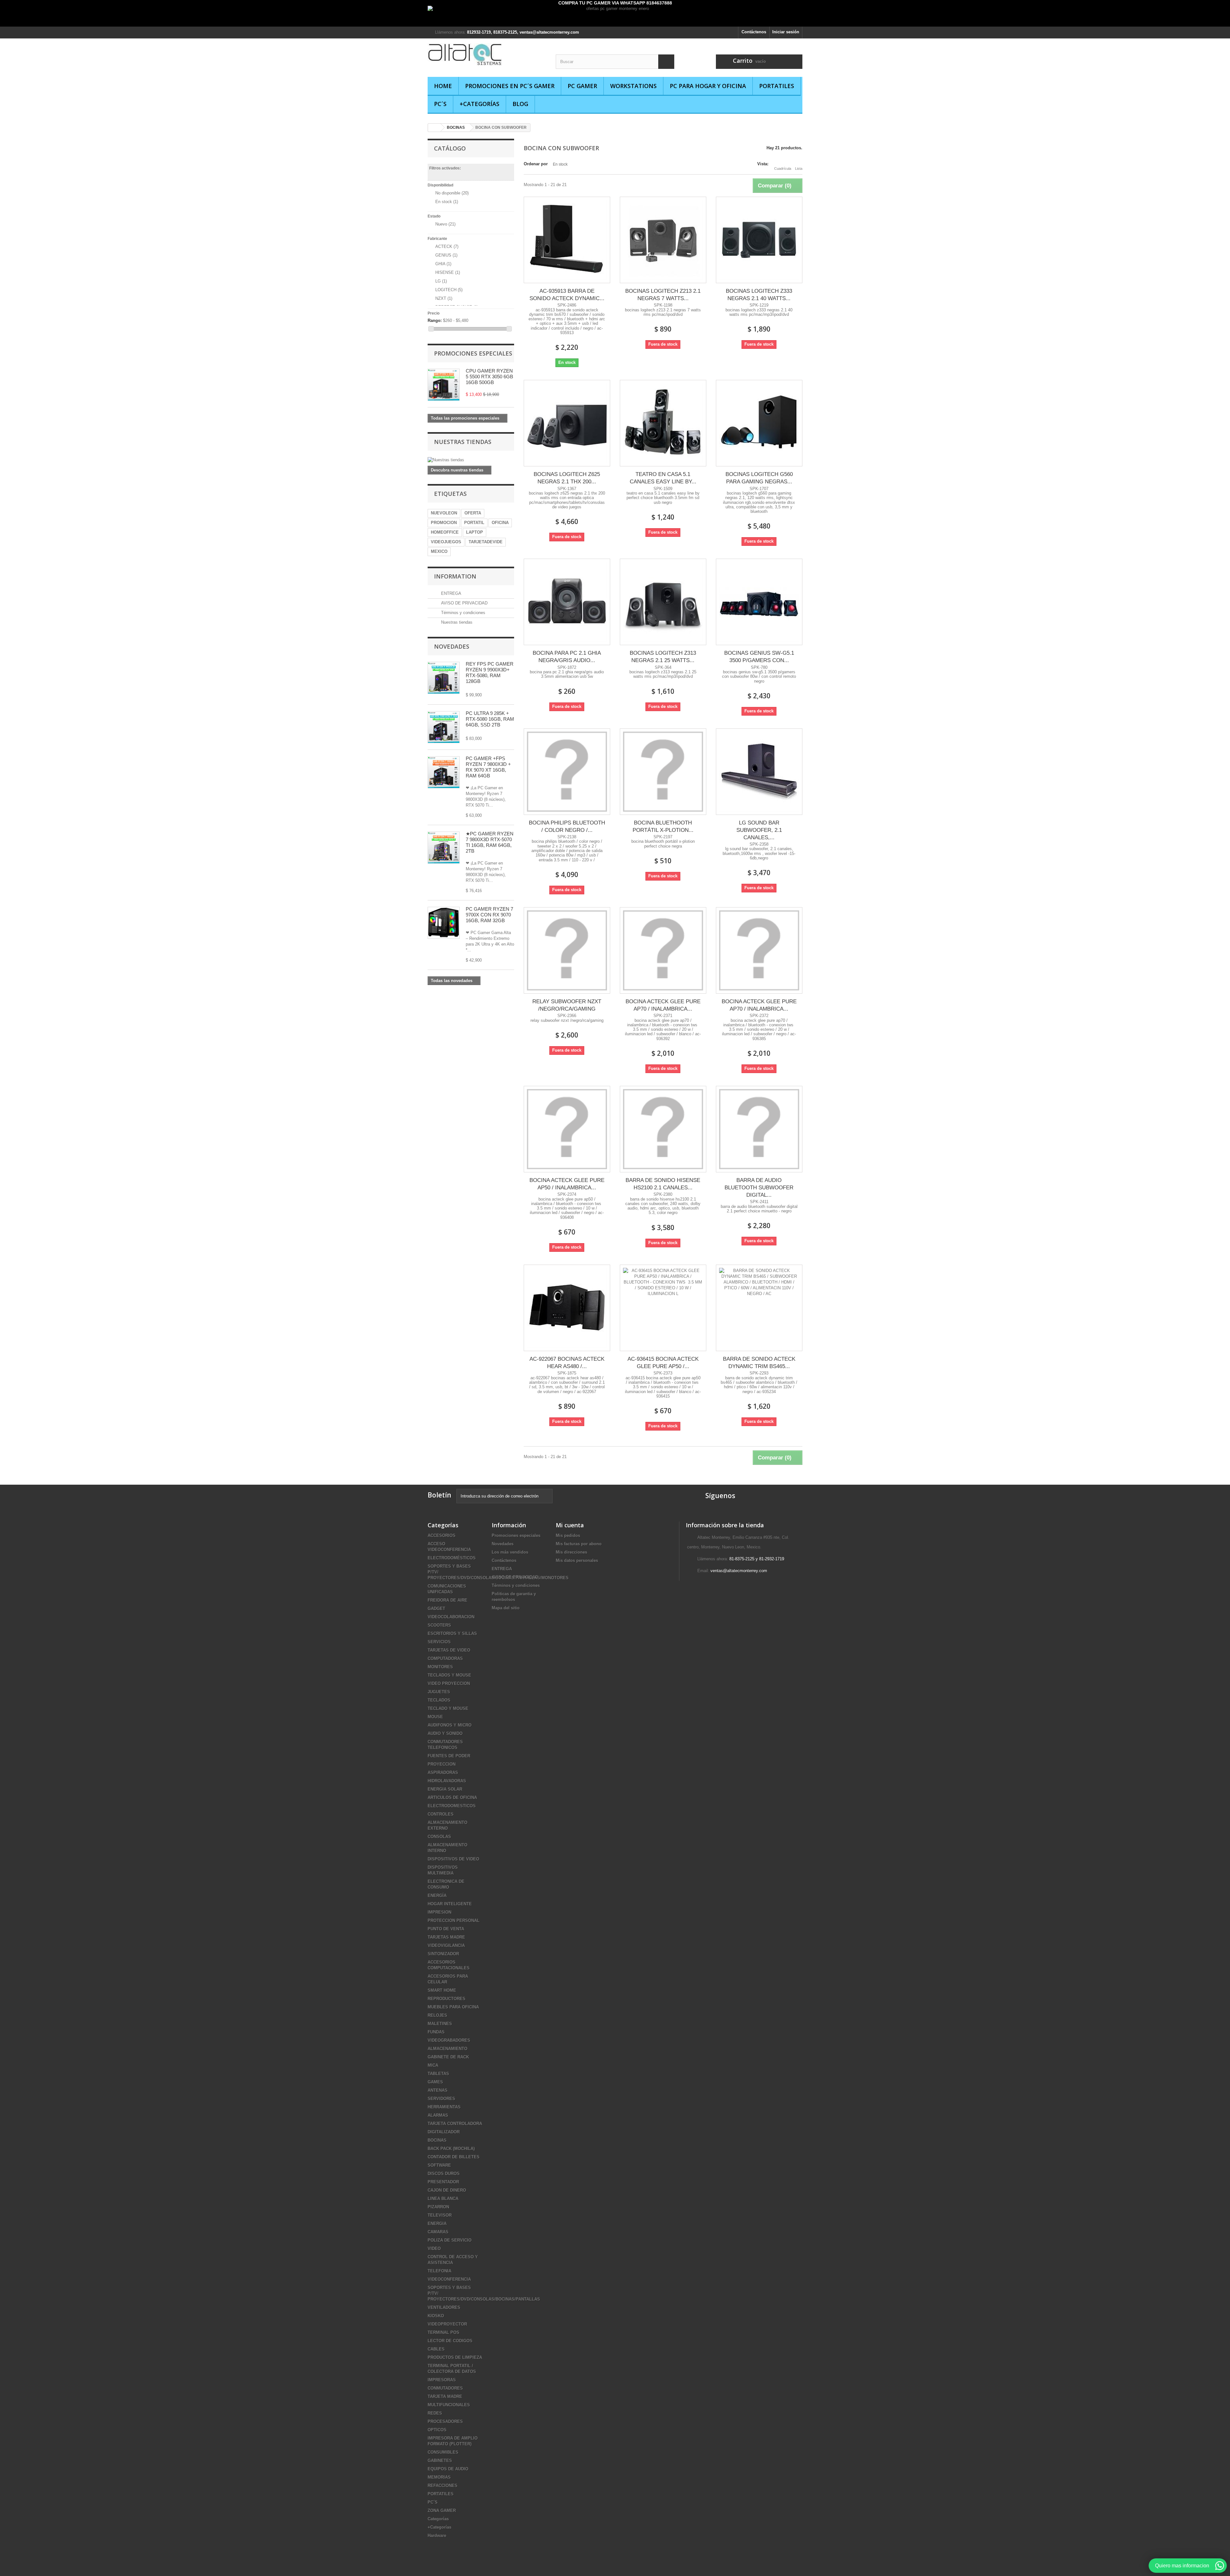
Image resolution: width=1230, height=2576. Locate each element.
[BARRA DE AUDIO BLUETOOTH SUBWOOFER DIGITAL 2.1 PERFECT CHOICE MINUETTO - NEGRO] (759, 1129)
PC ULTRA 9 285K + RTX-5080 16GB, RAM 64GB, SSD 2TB (490, 719)
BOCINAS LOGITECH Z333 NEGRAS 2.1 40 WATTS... (759, 295)
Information (455, 576)
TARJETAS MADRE (446, 1937)
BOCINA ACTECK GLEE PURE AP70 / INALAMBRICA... (663, 1005)
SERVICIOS (439, 1642)
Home (443, 86)
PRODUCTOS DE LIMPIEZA (455, 2357)
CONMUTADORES (445, 2388)
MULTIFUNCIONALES (449, 2405)
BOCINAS (437, 2140)
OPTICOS (437, 2430)
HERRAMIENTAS (444, 2107)
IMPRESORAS (442, 2380)
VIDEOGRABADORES (449, 2040)
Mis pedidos (568, 1535)
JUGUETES (439, 1692)
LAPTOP (475, 532)
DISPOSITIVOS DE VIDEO (453, 1859)
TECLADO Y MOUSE (448, 1708)
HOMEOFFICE (445, 532)
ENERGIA (437, 2223)
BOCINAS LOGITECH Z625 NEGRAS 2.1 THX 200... (567, 478)
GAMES (435, 2082)
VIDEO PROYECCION (449, 1683)
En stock (447, 202)
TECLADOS (439, 1700)
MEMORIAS (439, 2477)
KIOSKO (436, 2316)
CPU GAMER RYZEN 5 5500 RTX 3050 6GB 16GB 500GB (489, 377)
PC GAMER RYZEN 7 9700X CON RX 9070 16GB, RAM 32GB (489, 915)
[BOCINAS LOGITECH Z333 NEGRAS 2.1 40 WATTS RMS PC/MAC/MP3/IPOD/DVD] (759, 240)
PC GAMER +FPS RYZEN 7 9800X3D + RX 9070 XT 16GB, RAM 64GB (488, 767)
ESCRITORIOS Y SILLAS (452, 1633)
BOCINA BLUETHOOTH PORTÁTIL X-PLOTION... (663, 826)
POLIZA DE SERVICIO (450, 2240)
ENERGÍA (437, 1895)
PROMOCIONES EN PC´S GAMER (510, 86)
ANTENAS (438, 2090)
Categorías (438, 2519)
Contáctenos (754, 32)
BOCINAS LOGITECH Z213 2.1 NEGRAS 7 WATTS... (663, 295)
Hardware (437, 2535)
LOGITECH (449, 290)
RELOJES (437, 2015)
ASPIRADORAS (443, 1772)
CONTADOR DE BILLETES (454, 2157)
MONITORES (440, 1667)
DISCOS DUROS (444, 2174)
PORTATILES (777, 86)
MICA (433, 2065)
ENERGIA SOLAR (445, 1789)
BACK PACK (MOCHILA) (451, 2149)
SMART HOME (442, 1990)
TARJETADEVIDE (486, 542)
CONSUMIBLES (443, 2452)
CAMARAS (438, 2232)
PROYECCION (442, 1764)
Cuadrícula (783, 168)
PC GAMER (582, 86)
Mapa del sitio (506, 1608)
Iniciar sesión (786, 32)
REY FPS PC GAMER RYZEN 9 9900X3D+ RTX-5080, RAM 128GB (490, 673)
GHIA (443, 264)
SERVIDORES (441, 2099)
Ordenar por (536, 164)
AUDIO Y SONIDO (445, 1733)
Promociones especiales (473, 353)
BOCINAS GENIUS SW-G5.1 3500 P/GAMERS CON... (759, 657)
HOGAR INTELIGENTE (450, 1904)
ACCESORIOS (442, 1535)
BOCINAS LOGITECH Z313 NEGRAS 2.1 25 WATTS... (663, 657)
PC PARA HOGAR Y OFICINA (708, 86)
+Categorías (480, 104)
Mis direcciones (571, 1552)
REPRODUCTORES (447, 1999)
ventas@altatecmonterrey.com (739, 1571)
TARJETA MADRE (445, 2396)
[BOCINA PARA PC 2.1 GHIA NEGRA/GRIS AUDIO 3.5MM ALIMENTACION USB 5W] (567, 602)
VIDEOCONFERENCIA (449, 2279)
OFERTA (473, 513)
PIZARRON (438, 2207)
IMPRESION (439, 1912)
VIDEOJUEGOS (446, 542)
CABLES (436, 2349)
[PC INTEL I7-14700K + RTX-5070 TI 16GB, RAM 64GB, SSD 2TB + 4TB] (444, 727)
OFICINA (500, 523)
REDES (435, 2413)
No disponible (452, 193)
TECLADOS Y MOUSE (449, 1675)
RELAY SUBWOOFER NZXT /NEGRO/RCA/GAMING (567, 1005)
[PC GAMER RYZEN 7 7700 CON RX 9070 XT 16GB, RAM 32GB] (444, 923)
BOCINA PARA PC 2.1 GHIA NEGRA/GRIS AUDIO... (567, 657)
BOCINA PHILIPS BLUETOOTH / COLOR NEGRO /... (567, 826)
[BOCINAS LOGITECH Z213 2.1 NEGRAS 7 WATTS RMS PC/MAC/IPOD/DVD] (663, 240)
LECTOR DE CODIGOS (450, 2341)
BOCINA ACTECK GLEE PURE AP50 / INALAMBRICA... (567, 1184)
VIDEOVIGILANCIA (446, 1945)
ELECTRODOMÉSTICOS (452, 1558)
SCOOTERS (439, 1625)
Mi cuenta (570, 1525)
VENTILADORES (444, 2307)
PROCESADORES (445, 2421)
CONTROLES (441, 1814)
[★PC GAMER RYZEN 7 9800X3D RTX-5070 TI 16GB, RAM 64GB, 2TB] (444, 772)
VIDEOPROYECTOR (447, 2324)
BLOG (520, 104)
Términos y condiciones (463, 613)
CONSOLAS (439, 1837)
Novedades (452, 646)
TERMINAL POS (443, 2332)
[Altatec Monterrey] (487, 54)
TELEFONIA (439, 2271)
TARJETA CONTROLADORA (455, 2124)
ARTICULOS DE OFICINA (452, 1797)
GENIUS (446, 255)
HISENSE (448, 272)
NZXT (444, 298)
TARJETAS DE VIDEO (449, 1650)
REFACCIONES (443, 2486)
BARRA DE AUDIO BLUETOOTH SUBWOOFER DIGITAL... (759, 1188)
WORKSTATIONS (633, 86)
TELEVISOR (440, 2215)
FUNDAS (436, 2032)
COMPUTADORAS (445, 1658)
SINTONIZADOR (443, 1954)
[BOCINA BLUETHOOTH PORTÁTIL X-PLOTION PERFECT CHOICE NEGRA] (663, 772)
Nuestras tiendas (463, 442)
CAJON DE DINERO (447, 2190)
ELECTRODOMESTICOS (452, 1806)
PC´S (440, 104)
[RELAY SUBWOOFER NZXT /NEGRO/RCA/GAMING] (567, 950)
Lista (799, 168)
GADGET (436, 1608)
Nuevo (445, 224)
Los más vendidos (510, 1552)
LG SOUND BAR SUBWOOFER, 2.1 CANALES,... (759, 830)
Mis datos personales (577, 1560)
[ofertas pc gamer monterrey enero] (615, 16)
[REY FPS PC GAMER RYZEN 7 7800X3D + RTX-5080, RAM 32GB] (444, 678)
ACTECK (447, 246)
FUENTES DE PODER (449, 1756)
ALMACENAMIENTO (447, 2049)
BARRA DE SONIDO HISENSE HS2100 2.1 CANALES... (663, 1184)
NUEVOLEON (444, 513)
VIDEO (434, 2248)
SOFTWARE (439, 2165)
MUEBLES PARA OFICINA (453, 2007)
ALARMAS (438, 2115)
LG (441, 281)
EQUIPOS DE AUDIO (448, 2469)
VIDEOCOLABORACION (451, 1617)
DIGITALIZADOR (444, 2132)
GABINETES (440, 2461)
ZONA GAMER (442, 2510)
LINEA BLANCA (443, 2199)
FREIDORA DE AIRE (447, 1600)
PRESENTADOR (443, 2182)
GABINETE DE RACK (448, 2057)
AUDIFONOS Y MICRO (450, 1725)
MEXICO (439, 551)
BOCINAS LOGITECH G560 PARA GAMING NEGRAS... (759, 478)
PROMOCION (444, 523)
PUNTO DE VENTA (446, 1929)
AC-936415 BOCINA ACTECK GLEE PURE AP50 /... (663, 1363)
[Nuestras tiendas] (471, 460)
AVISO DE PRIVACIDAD (464, 603)
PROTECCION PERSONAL (454, 1920)
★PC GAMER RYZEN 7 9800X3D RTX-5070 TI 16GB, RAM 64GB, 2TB (490, 842)
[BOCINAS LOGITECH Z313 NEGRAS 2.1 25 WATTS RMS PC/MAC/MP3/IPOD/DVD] (663, 602)
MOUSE (435, 1717)
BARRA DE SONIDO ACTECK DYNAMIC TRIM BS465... (759, 1363)
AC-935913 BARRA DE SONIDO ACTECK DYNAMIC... (567, 295)
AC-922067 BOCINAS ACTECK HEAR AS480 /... (567, 1363)
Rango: (435, 320)
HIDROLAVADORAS (447, 1781)
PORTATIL (474, 523)
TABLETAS (438, 2074)
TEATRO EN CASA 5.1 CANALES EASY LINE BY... (663, 478)
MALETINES (440, 2024)
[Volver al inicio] (434, 128)
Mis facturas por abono (579, 1544)
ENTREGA (451, 593)
